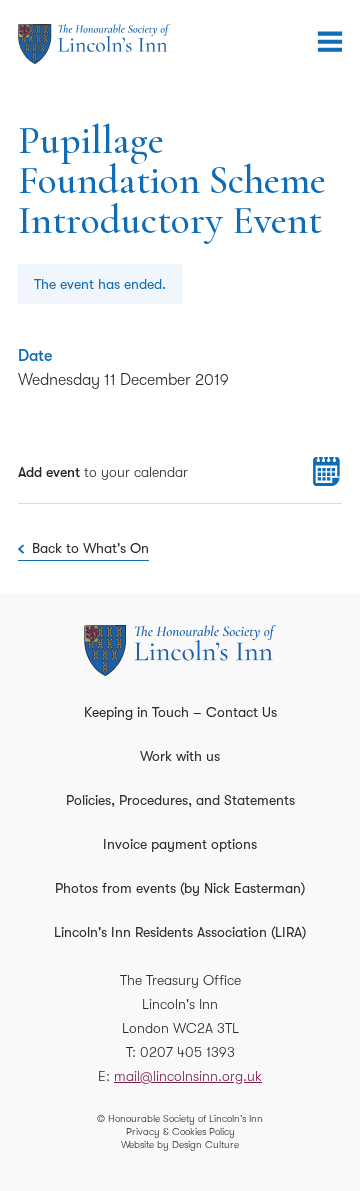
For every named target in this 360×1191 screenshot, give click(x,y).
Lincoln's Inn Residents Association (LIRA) (180, 932)
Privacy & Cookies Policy (180, 1131)
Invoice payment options (180, 844)
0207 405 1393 (187, 1052)
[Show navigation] (330, 42)
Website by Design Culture (180, 1144)
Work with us (180, 756)
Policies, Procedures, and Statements (180, 800)
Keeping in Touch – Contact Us (180, 712)
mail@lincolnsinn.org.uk (188, 1076)
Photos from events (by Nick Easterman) (180, 888)
